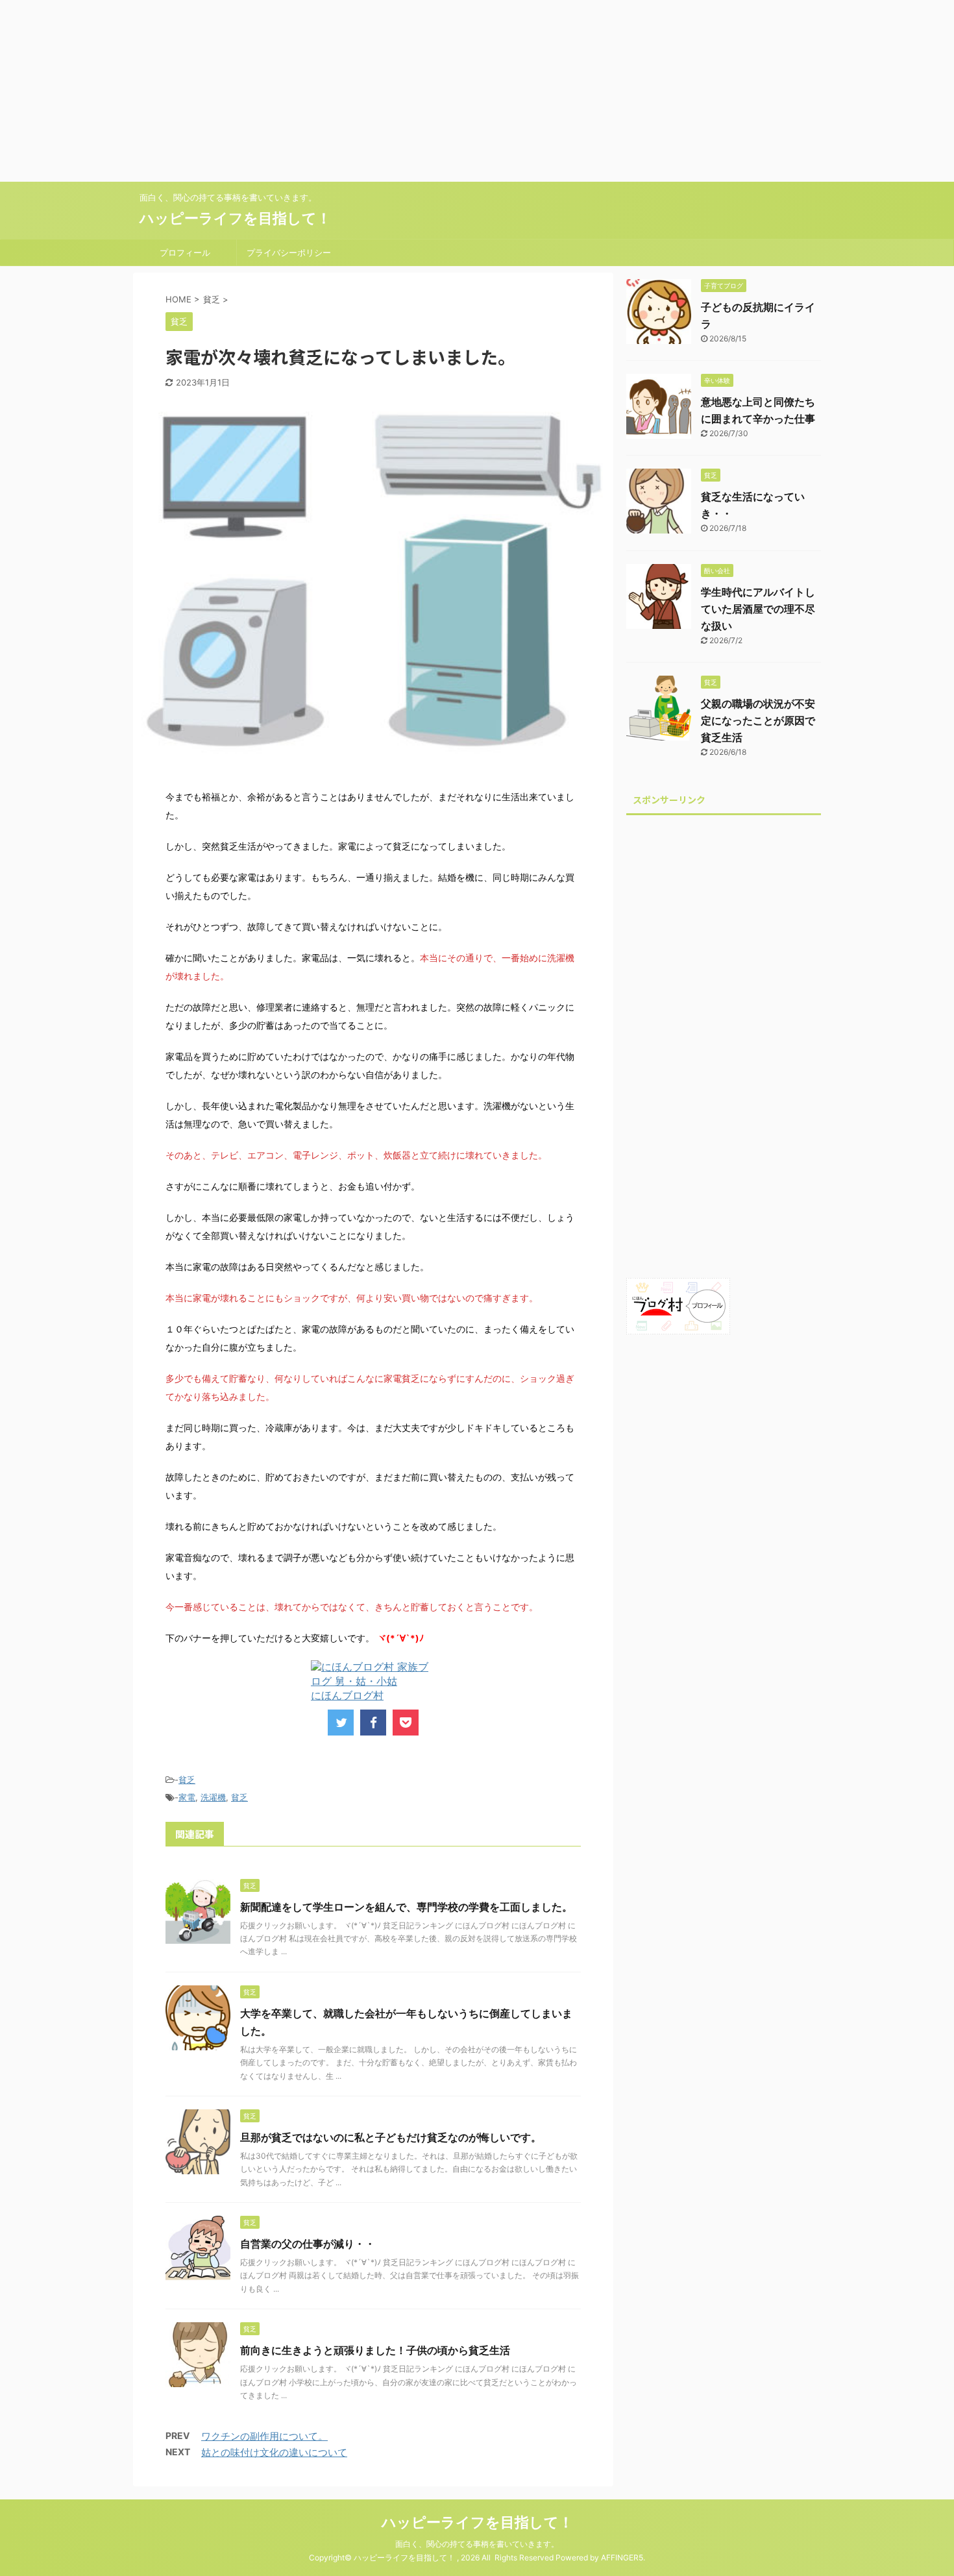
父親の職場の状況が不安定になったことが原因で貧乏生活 (758, 720)
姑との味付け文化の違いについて (274, 2452)
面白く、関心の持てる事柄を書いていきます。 (477, 2544)
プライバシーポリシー (289, 252)
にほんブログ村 (347, 1695)
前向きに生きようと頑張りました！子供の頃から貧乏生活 (375, 2350)
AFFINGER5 (622, 2558)
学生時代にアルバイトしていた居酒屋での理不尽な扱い (758, 609)
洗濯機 (213, 1797)
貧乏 (187, 1780)
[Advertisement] (389, 91)
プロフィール (185, 252)
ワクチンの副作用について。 (264, 2436)
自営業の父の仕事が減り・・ (308, 2244)
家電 (187, 1797)
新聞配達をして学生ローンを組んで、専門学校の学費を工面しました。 (406, 1907)
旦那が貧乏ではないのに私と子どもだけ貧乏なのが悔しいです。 (391, 2137)
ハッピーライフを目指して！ (235, 218)
